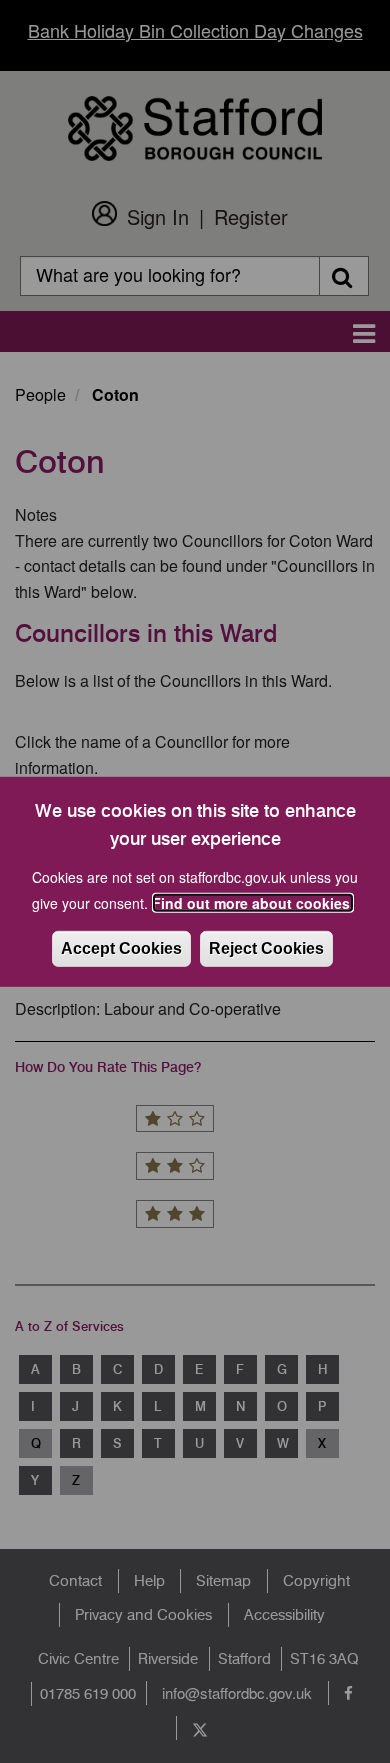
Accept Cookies (121, 948)
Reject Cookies (266, 948)
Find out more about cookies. (253, 903)
